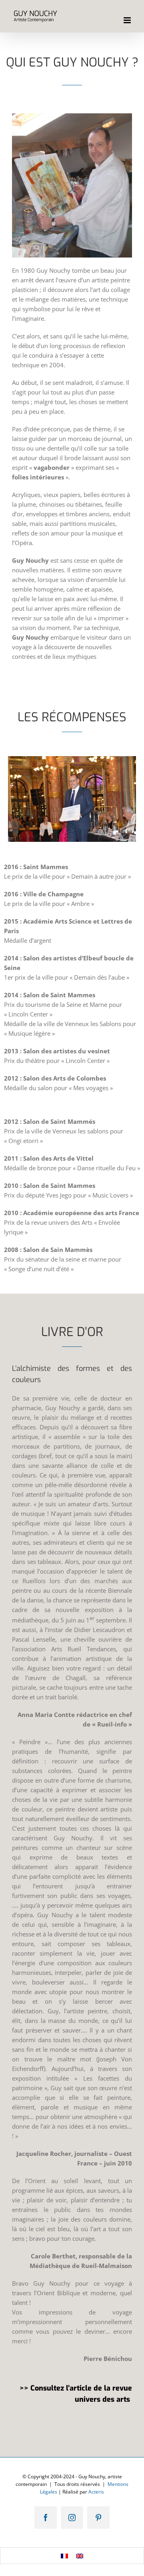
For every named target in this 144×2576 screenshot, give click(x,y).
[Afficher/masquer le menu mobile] (128, 20)
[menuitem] (64, 2556)
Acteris (96, 2492)
